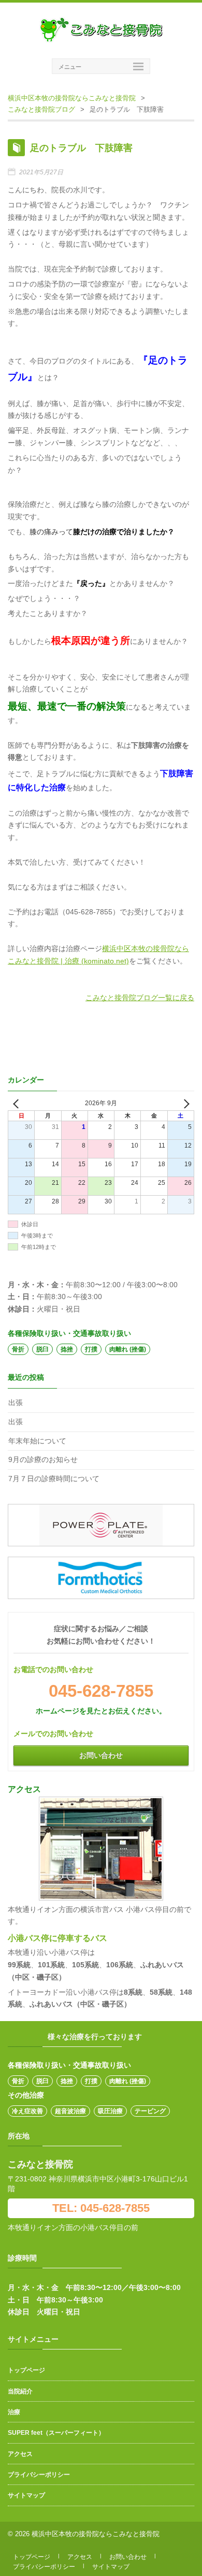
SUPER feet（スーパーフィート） (56, 2433)
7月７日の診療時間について (54, 1479)
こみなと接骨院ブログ (41, 109)
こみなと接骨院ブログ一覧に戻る (140, 998)
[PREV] (18, 1103)
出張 (16, 1403)
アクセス (20, 2454)
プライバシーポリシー (39, 2475)
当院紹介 (20, 2391)
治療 (14, 2412)
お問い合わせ (101, 1755)
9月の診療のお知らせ (43, 1459)
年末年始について (37, 1441)
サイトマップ (26, 2495)
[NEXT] (184, 1103)
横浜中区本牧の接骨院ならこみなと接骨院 (72, 98)
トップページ (26, 2370)
